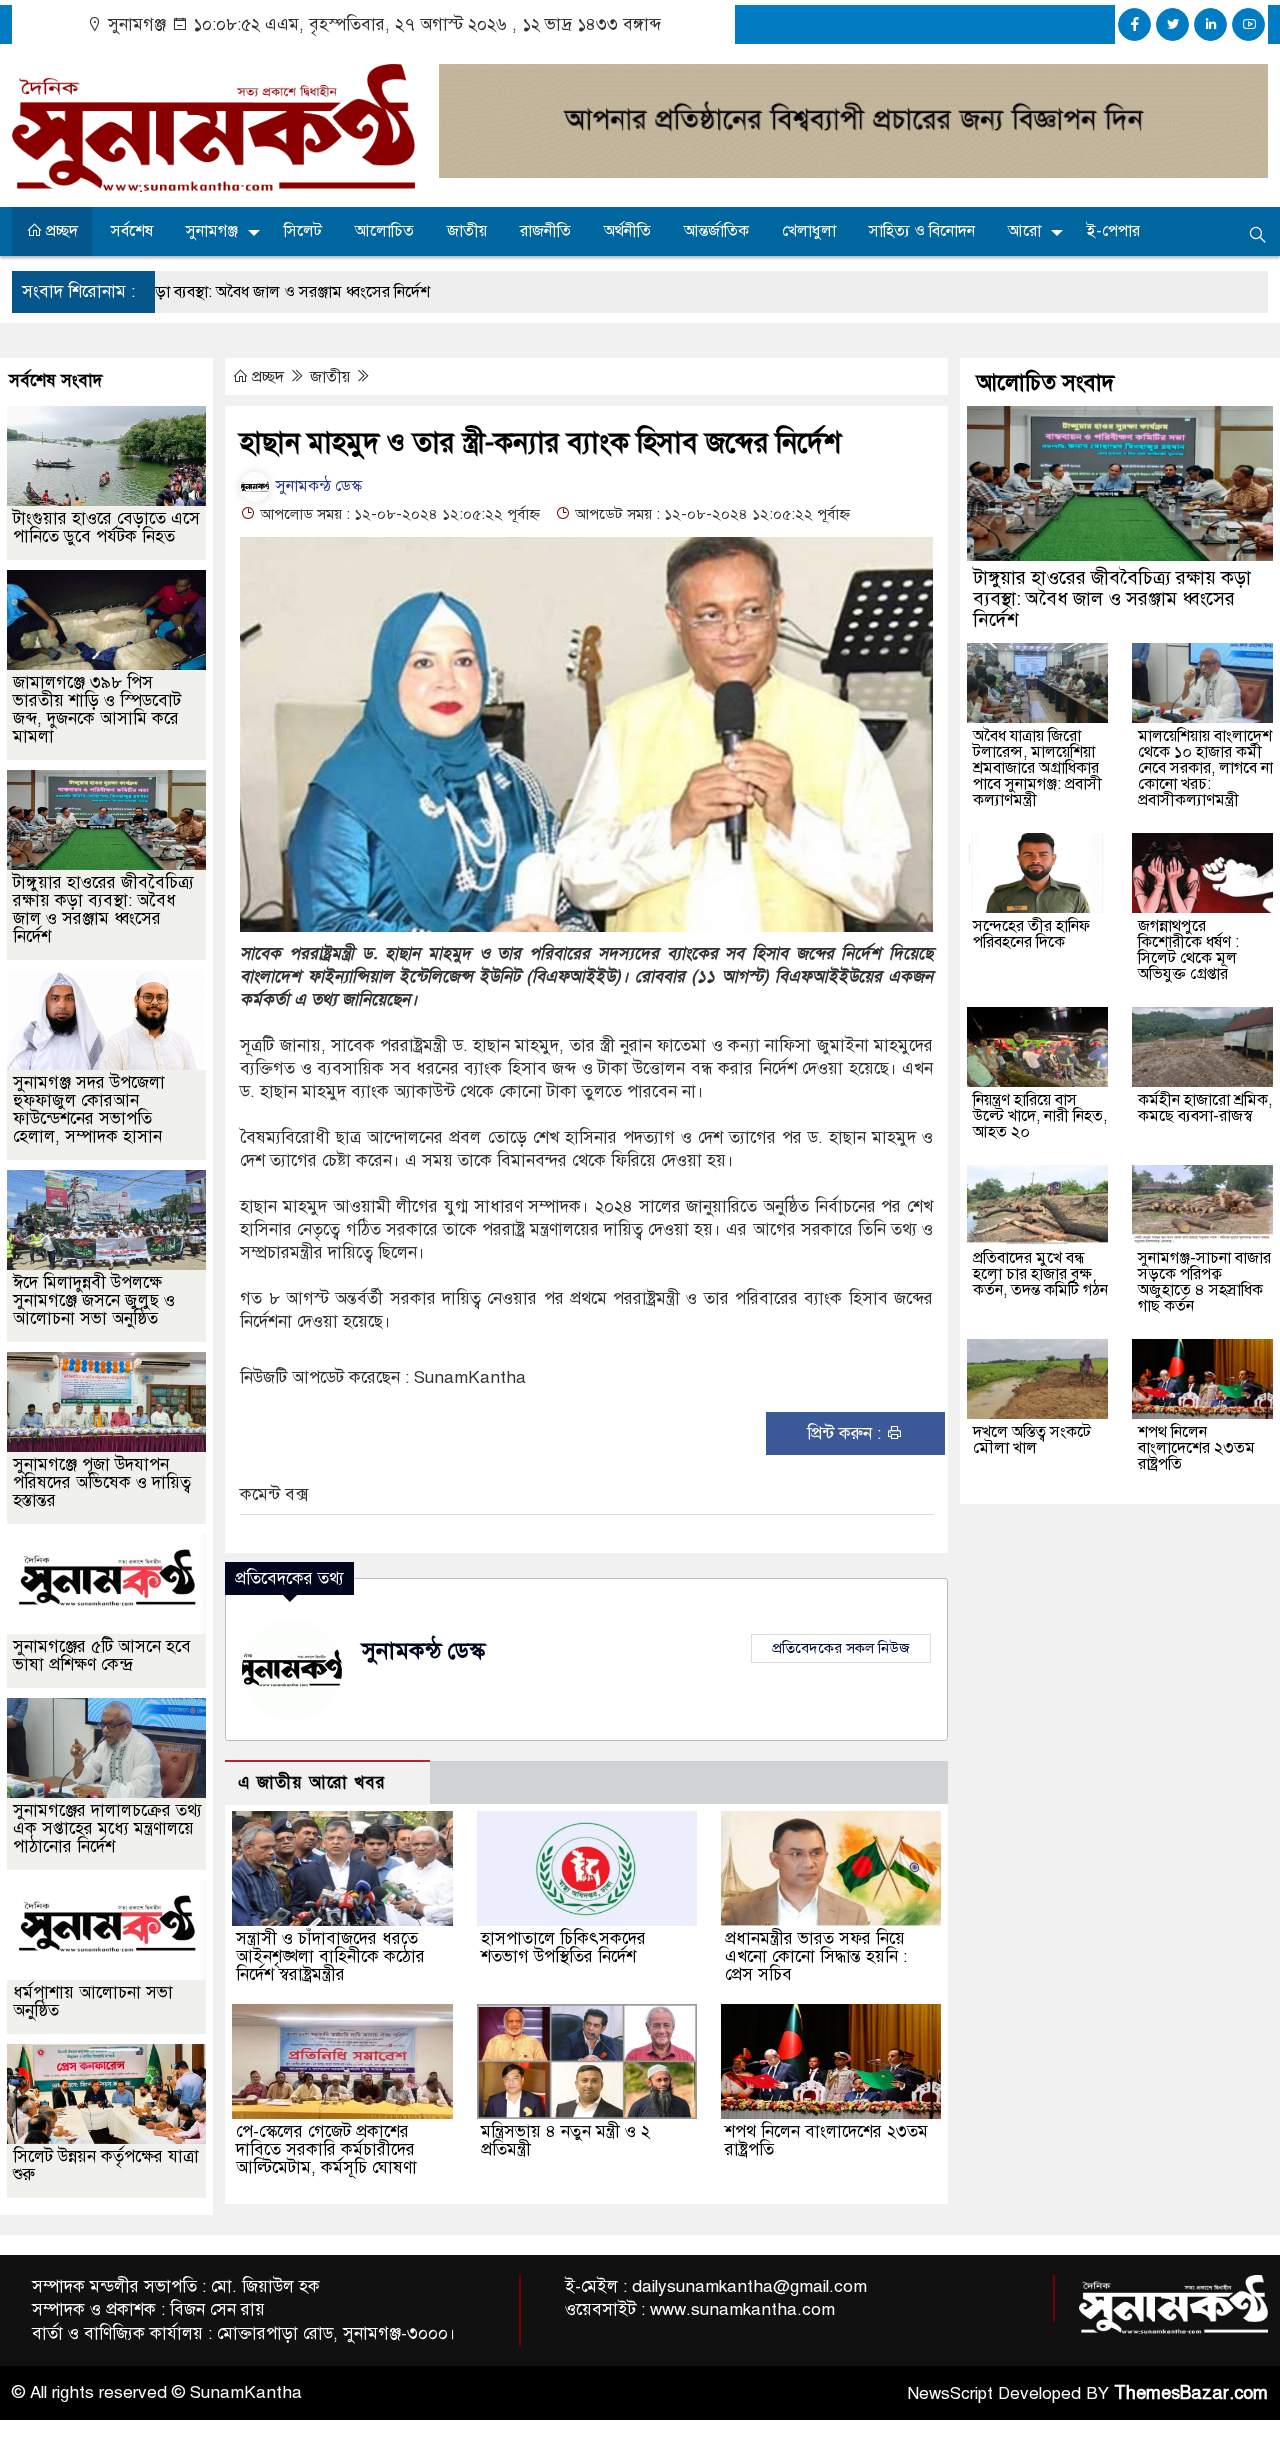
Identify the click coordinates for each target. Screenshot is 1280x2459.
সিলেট (303, 231)
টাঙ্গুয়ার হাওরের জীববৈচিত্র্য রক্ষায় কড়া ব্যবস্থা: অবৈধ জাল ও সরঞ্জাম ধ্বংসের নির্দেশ (103, 909)
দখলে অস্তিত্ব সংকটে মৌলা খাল (1032, 1440)
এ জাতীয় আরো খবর (312, 1782)
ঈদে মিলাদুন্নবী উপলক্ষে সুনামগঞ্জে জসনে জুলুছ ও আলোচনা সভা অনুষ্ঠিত (94, 1300)
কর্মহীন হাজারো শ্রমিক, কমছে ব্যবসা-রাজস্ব (1205, 1108)
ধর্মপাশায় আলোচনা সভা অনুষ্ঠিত (93, 2001)
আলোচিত (384, 231)
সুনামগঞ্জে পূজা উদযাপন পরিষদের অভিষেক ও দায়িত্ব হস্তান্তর (102, 1482)
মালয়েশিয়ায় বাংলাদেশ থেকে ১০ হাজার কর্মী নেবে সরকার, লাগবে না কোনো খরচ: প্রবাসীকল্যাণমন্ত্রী (1205, 768)
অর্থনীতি (627, 231)
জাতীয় (467, 231)
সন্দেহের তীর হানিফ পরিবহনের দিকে (1031, 934)
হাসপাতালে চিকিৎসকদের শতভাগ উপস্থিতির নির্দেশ (563, 1947)
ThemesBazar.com (1191, 2393)
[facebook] (1134, 24)
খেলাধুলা (809, 231)
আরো (1024, 231)
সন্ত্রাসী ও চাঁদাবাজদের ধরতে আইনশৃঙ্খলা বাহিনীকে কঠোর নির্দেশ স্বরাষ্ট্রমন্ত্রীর (330, 1956)
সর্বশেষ (132, 231)
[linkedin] (1210, 24)
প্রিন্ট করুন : (846, 1433)
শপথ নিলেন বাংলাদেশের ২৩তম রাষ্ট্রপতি (826, 2140)
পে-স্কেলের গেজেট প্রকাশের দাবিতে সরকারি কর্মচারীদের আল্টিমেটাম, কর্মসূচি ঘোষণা (326, 2149)
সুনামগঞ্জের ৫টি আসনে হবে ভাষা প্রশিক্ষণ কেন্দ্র (102, 1655)
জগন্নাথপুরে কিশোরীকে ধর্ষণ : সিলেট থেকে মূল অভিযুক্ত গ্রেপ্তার (1188, 950)
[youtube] (1248, 24)
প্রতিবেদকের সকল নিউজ (841, 1648)
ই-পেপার (1113, 231)
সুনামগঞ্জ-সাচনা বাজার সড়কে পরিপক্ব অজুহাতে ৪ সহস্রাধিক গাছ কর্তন (1204, 1282)
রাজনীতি (545, 231)
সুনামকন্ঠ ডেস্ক (317, 486)
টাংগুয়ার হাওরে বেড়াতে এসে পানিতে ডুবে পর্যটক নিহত (106, 527)
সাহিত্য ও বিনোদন (922, 231)
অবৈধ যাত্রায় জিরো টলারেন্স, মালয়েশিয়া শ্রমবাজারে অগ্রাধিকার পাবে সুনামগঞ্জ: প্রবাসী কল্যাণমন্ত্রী (1037, 768)
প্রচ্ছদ (60, 231)
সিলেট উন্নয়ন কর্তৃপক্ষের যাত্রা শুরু (106, 2165)
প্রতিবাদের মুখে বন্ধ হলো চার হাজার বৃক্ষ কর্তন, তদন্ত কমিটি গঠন (1040, 1274)
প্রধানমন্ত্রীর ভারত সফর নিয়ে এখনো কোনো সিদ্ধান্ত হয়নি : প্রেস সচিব (816, 1956)
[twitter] (1172, 24)
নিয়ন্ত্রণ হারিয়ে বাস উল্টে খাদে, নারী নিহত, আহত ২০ (1040, 1116)
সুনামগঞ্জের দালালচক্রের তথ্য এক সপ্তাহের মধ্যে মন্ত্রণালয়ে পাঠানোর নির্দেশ (107, 1828)
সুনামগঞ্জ (212, 231)
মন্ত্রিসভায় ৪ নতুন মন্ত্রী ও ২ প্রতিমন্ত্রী (565, 2140)
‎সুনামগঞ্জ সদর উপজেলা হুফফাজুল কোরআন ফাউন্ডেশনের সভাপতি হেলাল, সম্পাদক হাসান (89, 1109)
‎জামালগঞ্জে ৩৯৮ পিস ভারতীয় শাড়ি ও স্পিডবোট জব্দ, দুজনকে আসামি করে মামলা (97, 709)
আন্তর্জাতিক (716, 231)
